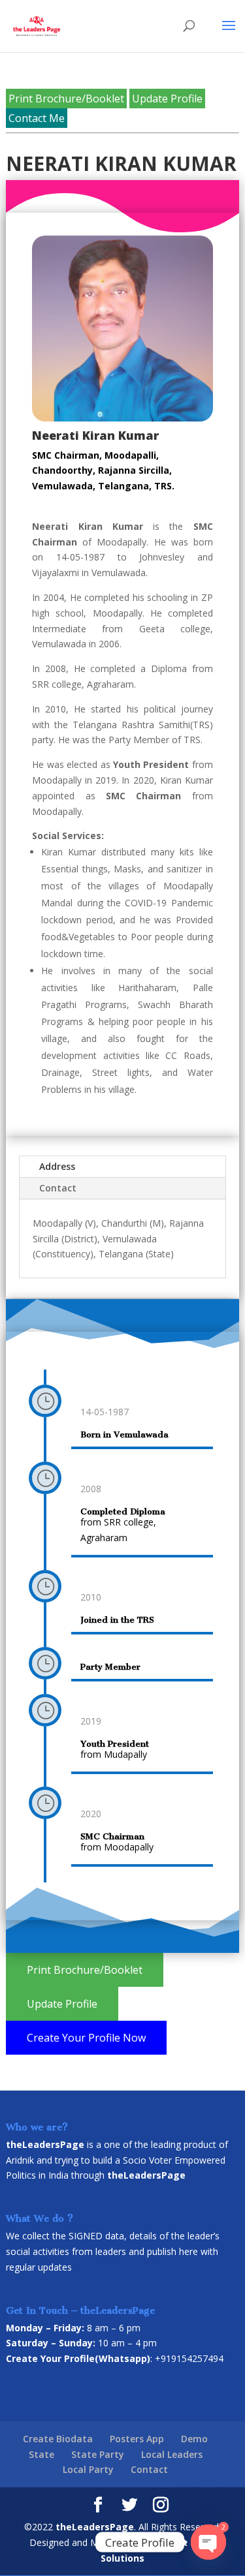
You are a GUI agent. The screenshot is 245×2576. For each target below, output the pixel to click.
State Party (98, 2454)
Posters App (137, 2439)
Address (57, 1166)
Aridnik (20, 2160)
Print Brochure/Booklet (66, 99)
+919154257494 (189, 2358)
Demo (194, 2439)
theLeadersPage (95, 2527)
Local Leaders (172, 2454)
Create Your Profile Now (86, 2038)
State (41, 2454)
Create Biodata (58, 2439)
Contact (58, 1188)
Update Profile (167, 99)
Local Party (88, 2469)
